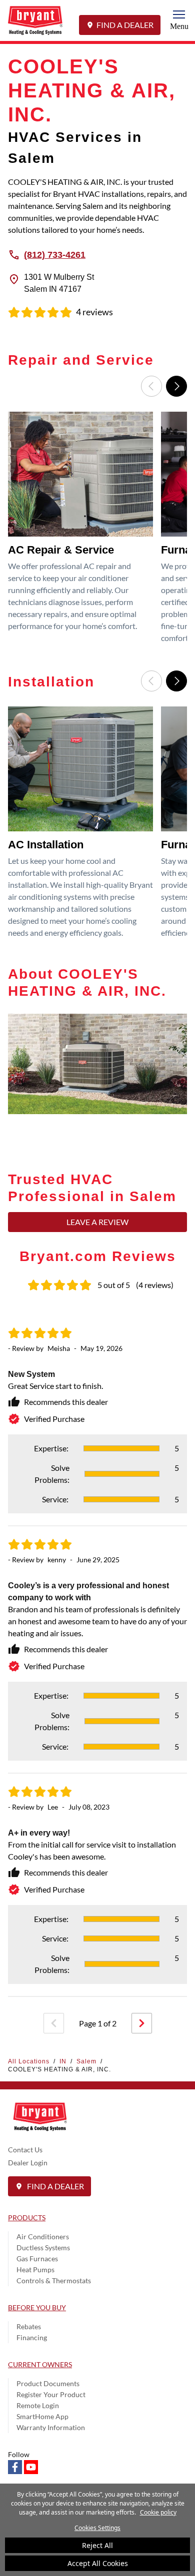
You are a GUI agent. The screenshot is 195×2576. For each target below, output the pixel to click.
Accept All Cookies (98, 2563)
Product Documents (48, 2383)
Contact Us (25, 2150)
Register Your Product (51, 2394)
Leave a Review (97, 1222)
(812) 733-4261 (55, 254)
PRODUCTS (27, 2218)
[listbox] (97, 531)
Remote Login (38, 2405)
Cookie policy (158, 2512)
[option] (82, 531)
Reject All (97, 2545)
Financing (32, 2337)
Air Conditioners (43, 2237)
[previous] (54, 2023)
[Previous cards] (151, 386)
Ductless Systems (43, 2248)
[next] (142, 2023)
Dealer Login (28, 2163)
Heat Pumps (35, 2269)
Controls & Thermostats (54, 2280)
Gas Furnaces (37, 2258)
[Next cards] (176, 386)
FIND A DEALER (125, 25)
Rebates (29, 2326)
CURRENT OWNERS (40, 2364)
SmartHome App (42, 2416)
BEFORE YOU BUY (37, 2307)
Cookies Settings (97, 2528)
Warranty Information (51, 2427)
